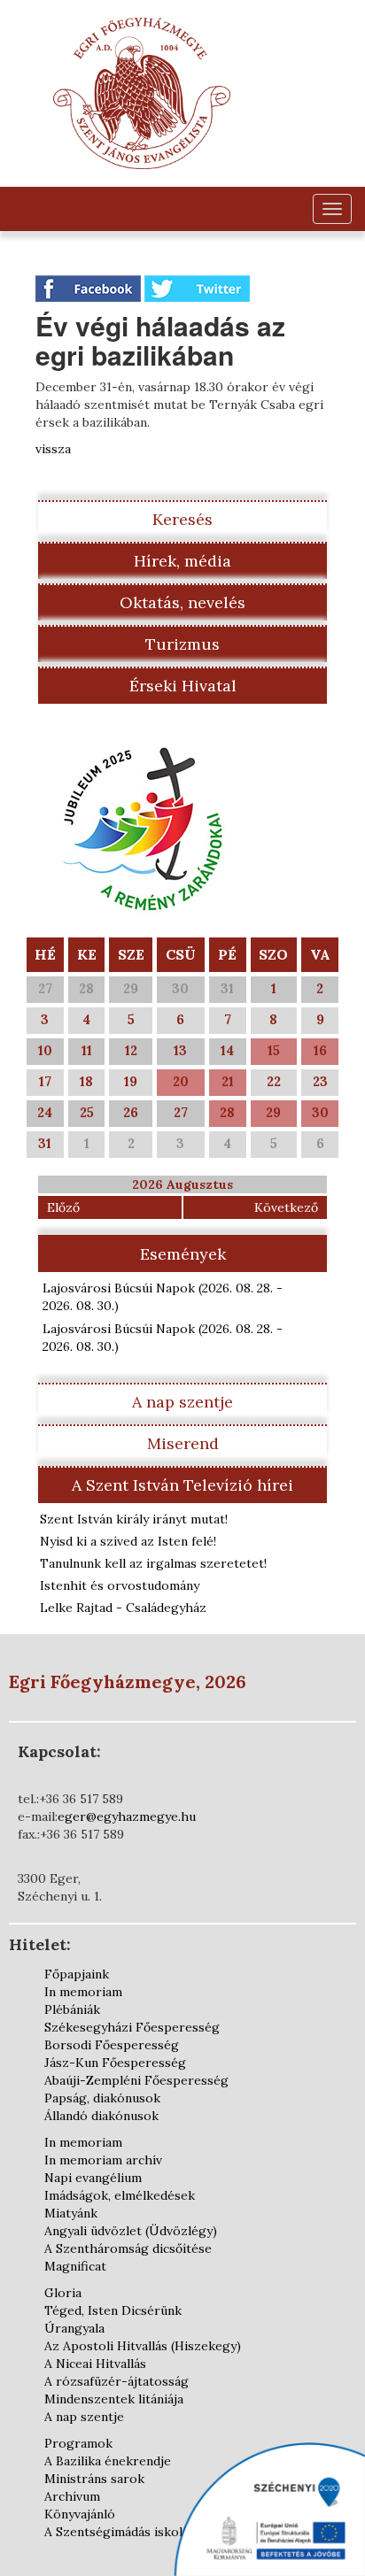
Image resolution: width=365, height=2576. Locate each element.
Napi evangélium (93, 2178)
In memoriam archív (103, 2160)
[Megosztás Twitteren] (197, 288)
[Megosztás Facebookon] (90, 288)
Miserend (183, 1443)
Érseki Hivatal (183, 686)
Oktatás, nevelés (182, 602)
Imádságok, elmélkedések (120, 2195)
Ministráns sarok (94, 2479)
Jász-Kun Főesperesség (115, 2063)
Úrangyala (74, 2328)
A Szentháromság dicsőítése (128, 2248)
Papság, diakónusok (102, 2098)
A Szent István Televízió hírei (182, 1485)
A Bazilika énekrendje (108, 2461)
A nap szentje (182, 1402)
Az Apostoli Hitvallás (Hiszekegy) (143, 2346)
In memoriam (83, 1992)
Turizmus (182, 644)
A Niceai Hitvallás (95, 2364)
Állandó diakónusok (101, 2116)
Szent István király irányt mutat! (134, 1519)
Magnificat (75, 2266)
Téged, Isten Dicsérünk (113, 2310)
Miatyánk (71, 2213)
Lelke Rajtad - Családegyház (123, 1608)
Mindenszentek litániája (114, 2399)
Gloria (63, 2293)
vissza (53, 449)
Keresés (182, 519)
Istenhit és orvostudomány (120, 1585)
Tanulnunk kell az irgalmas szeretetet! (153, 1563)
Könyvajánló (80, 2514)
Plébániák (72, 2009)
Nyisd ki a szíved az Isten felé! (128, 1541)
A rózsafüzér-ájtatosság (116, 2381)
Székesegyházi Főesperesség (132, 2027)
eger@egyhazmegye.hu (127, 1816)
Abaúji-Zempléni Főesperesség (136, 2080)
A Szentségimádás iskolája (121, 2532)
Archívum (72, 2496)
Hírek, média (182, 561)
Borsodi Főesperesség (112, 2045)
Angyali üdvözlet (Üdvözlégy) (131, 2231)
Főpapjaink (77, 1974)
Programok (78, 2443)
